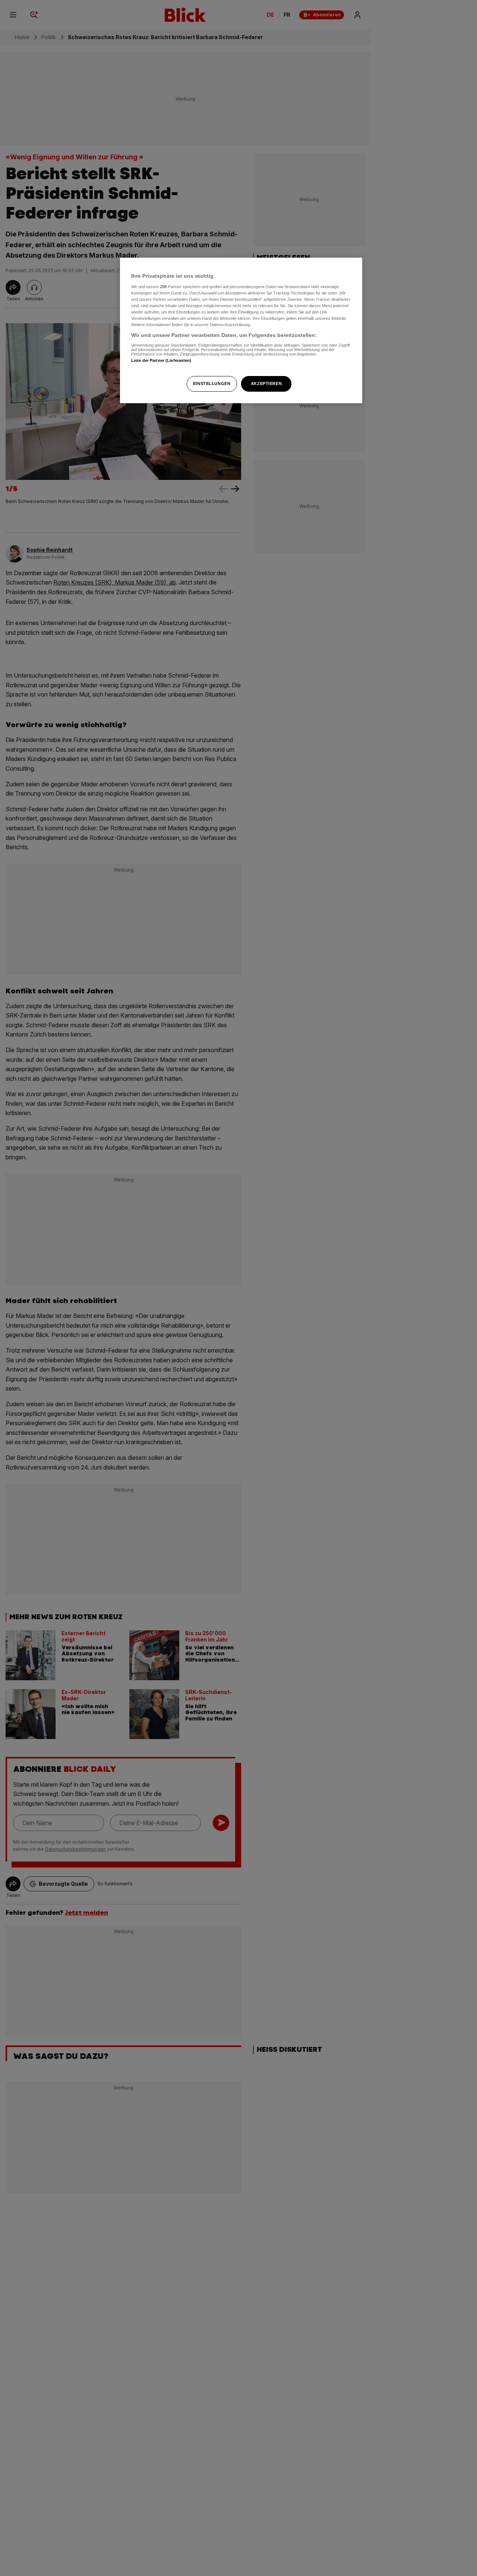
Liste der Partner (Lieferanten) (161, 360)
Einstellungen (212, 383)
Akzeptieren (266, 383)
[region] (241, 330)
